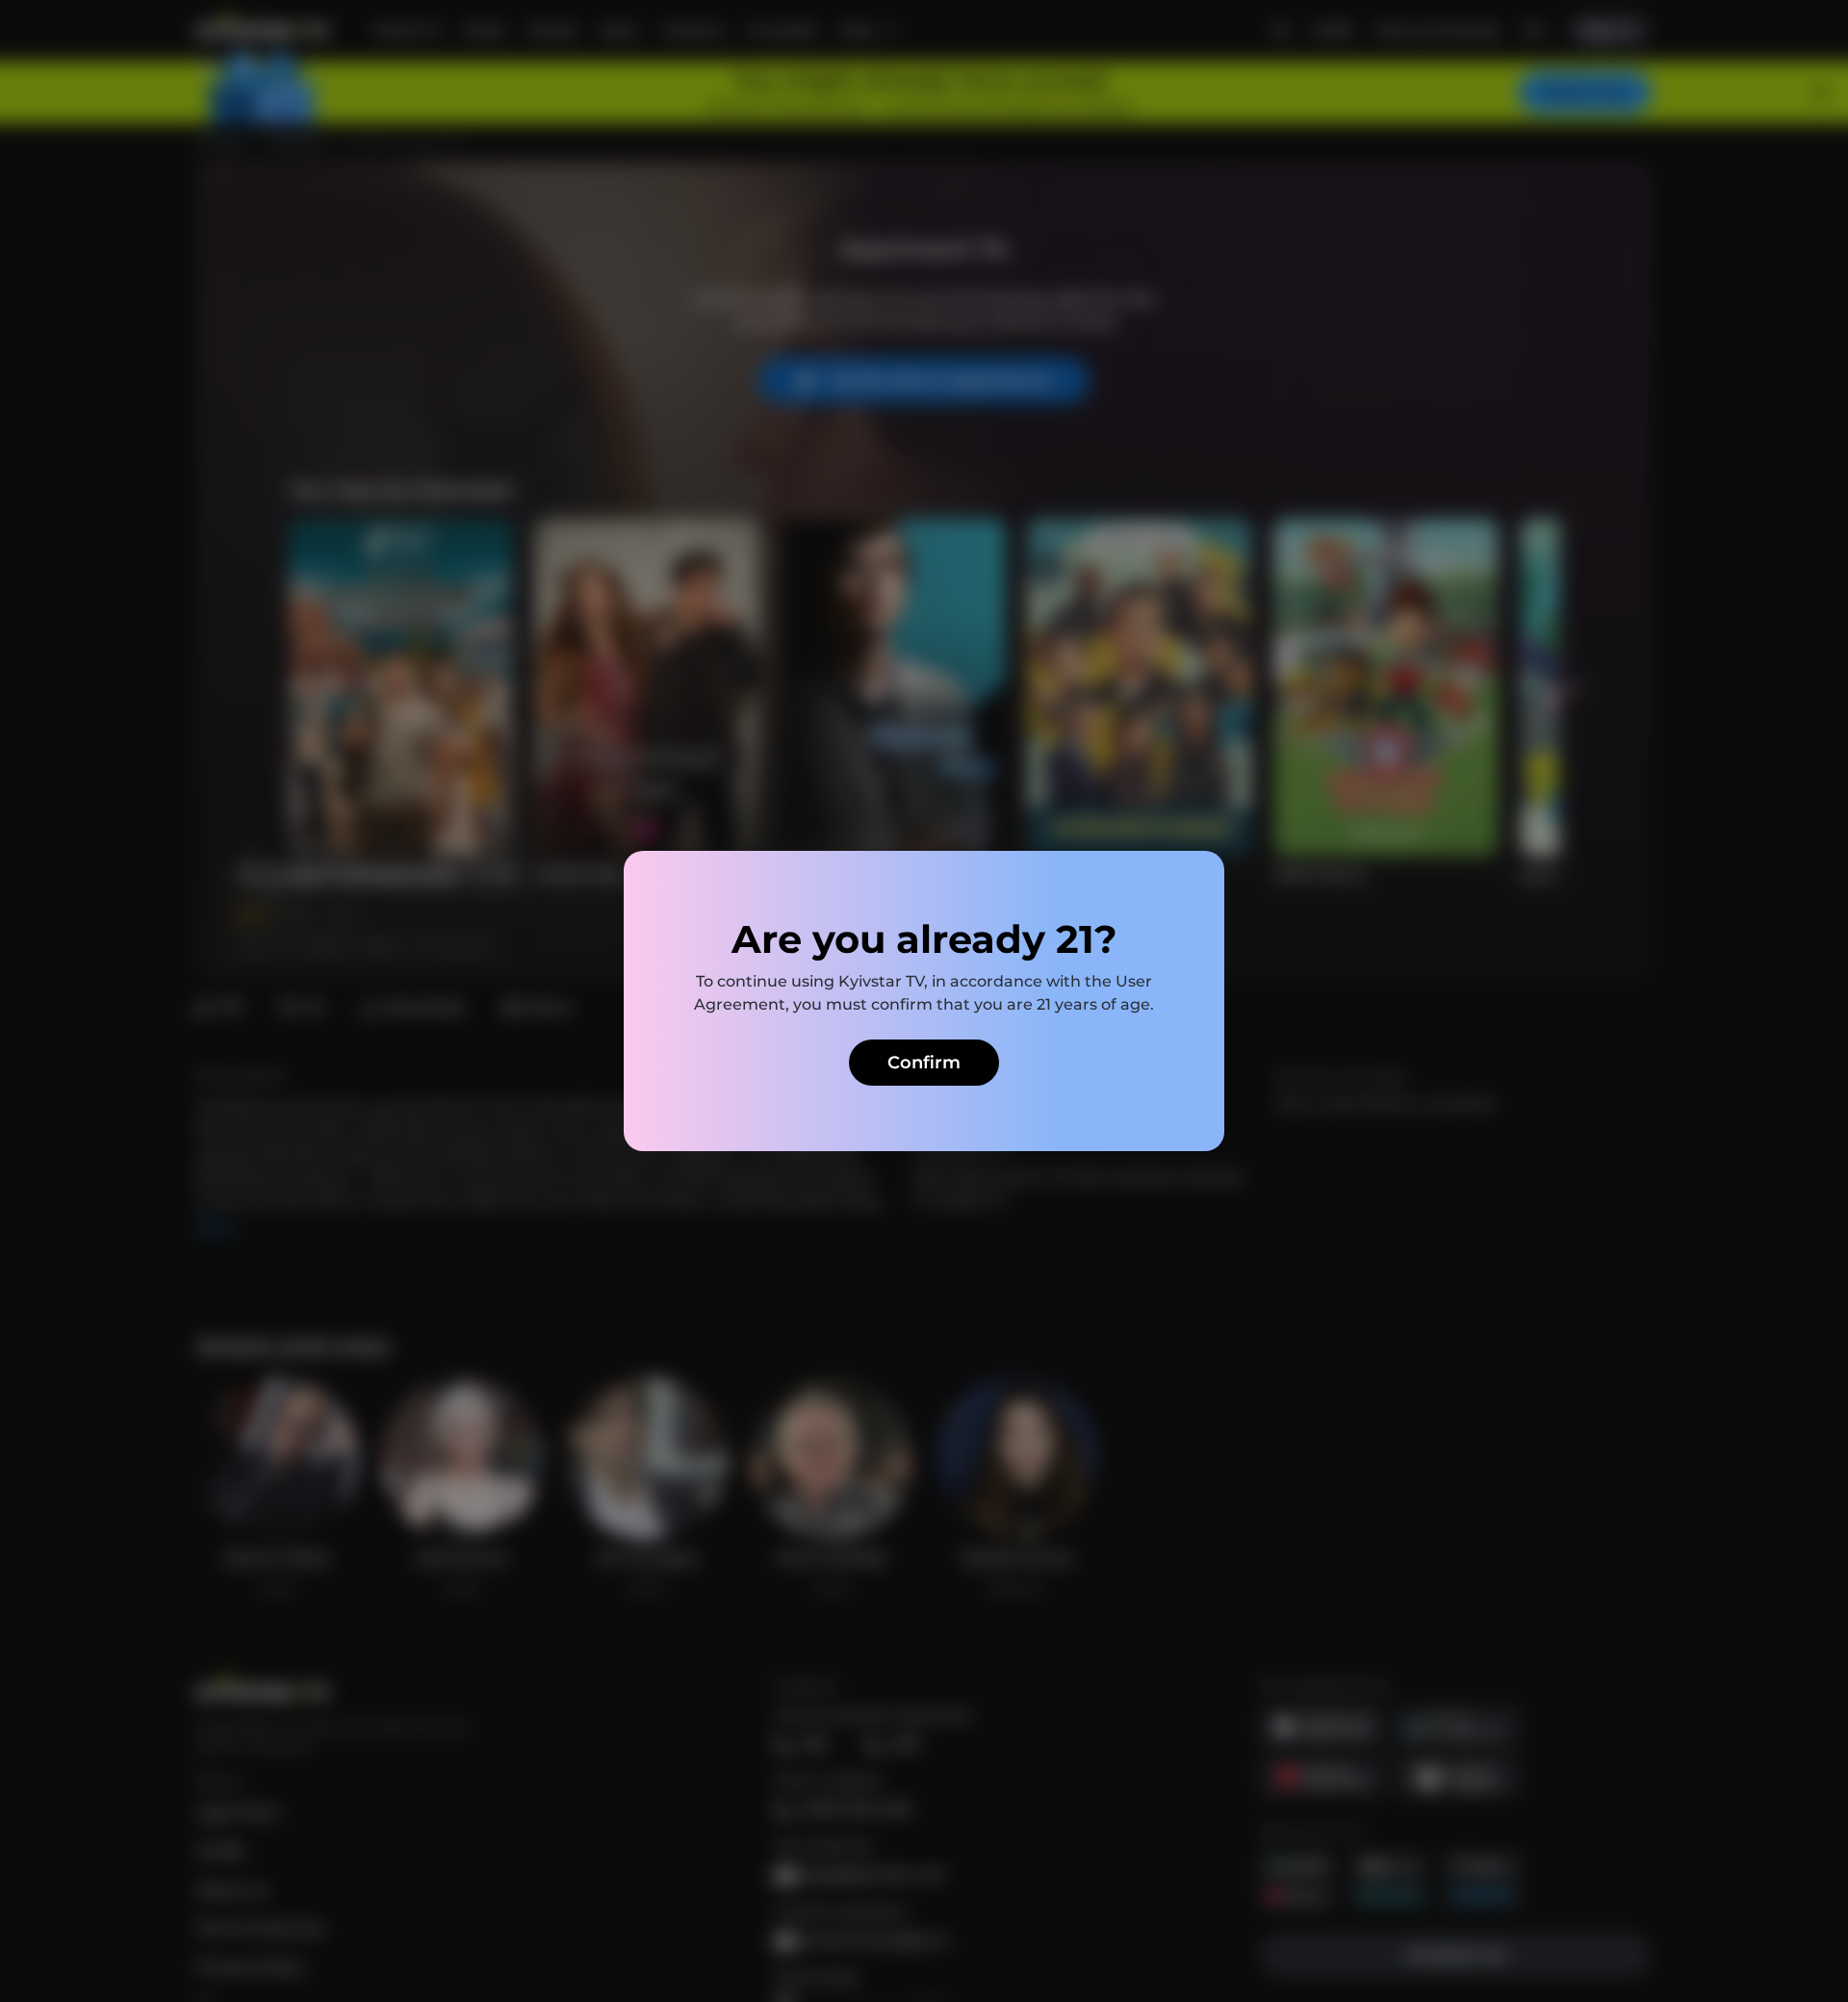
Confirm (924, 1063)
